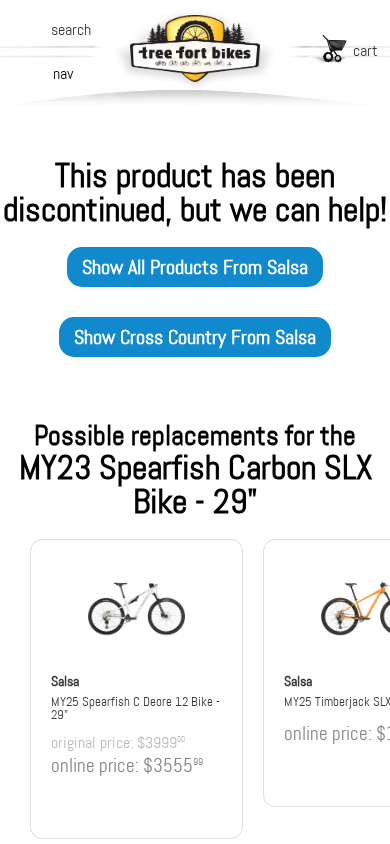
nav (63, 73)
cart (365, 50)
